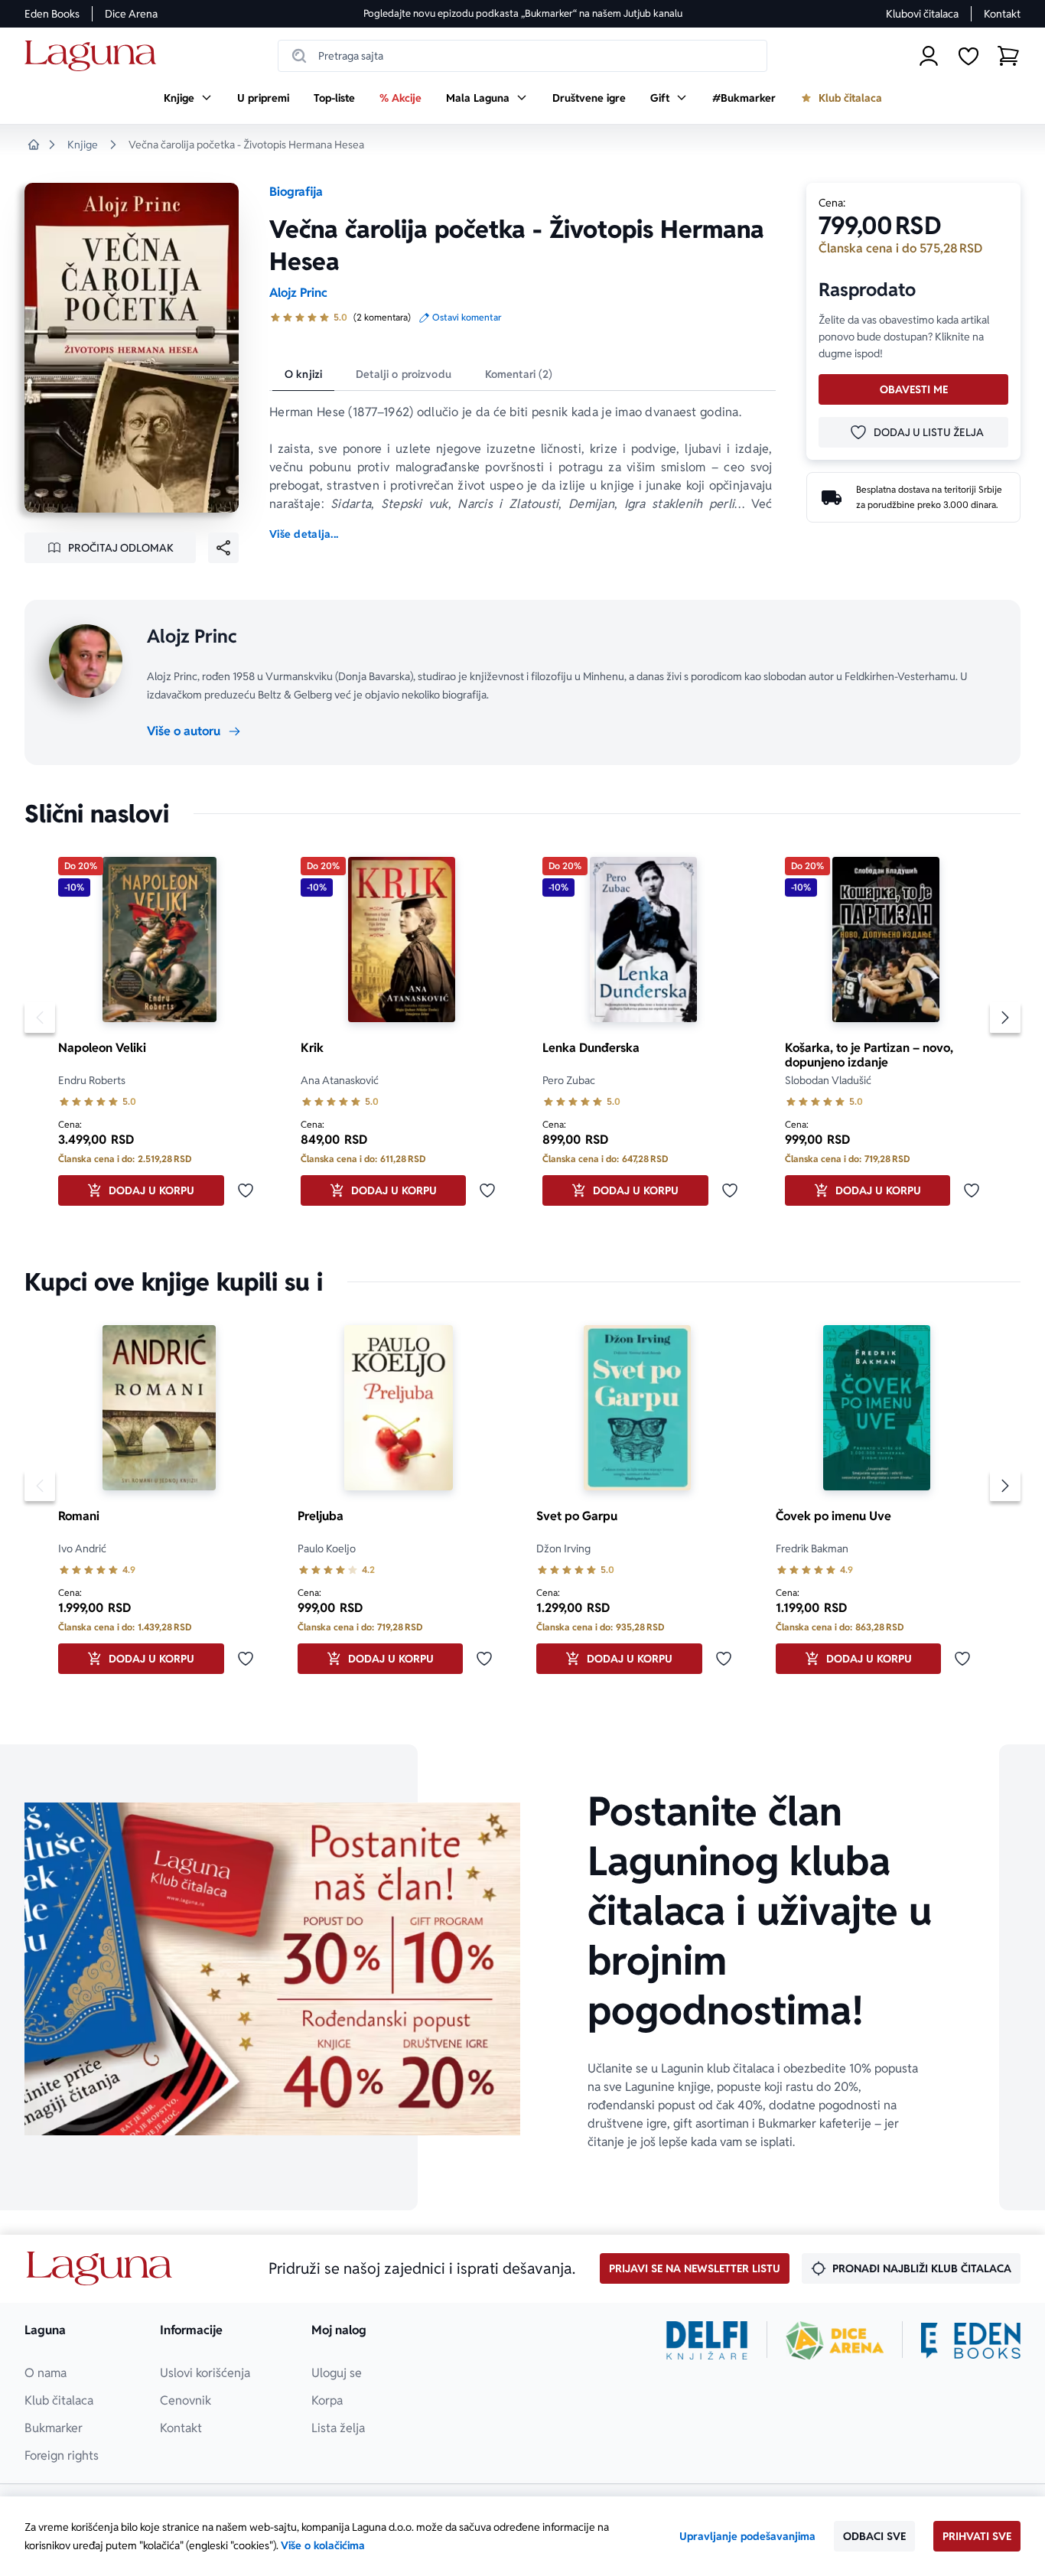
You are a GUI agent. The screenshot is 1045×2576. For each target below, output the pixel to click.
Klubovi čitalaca (922, 14)
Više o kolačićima (323, 2545)
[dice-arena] (835, 2340)
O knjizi (303, 374)
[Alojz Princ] (86, 661)
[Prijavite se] (929, 56)
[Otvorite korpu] (1008, 56)
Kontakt (1002, 14)
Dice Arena (131, 14)
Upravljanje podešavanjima (747, 2536)
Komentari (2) (519, 374)
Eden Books (52, 14)
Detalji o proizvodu (404, 374)
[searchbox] (522, 56)
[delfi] (707, 2340)
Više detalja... (304, 534)
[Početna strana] (94, 56)
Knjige (83, 145)
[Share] (223, 548)
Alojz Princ (298, 293)
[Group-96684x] (971, 2340)
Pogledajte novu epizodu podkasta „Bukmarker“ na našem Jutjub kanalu (523, 13)
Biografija (296, 192)
